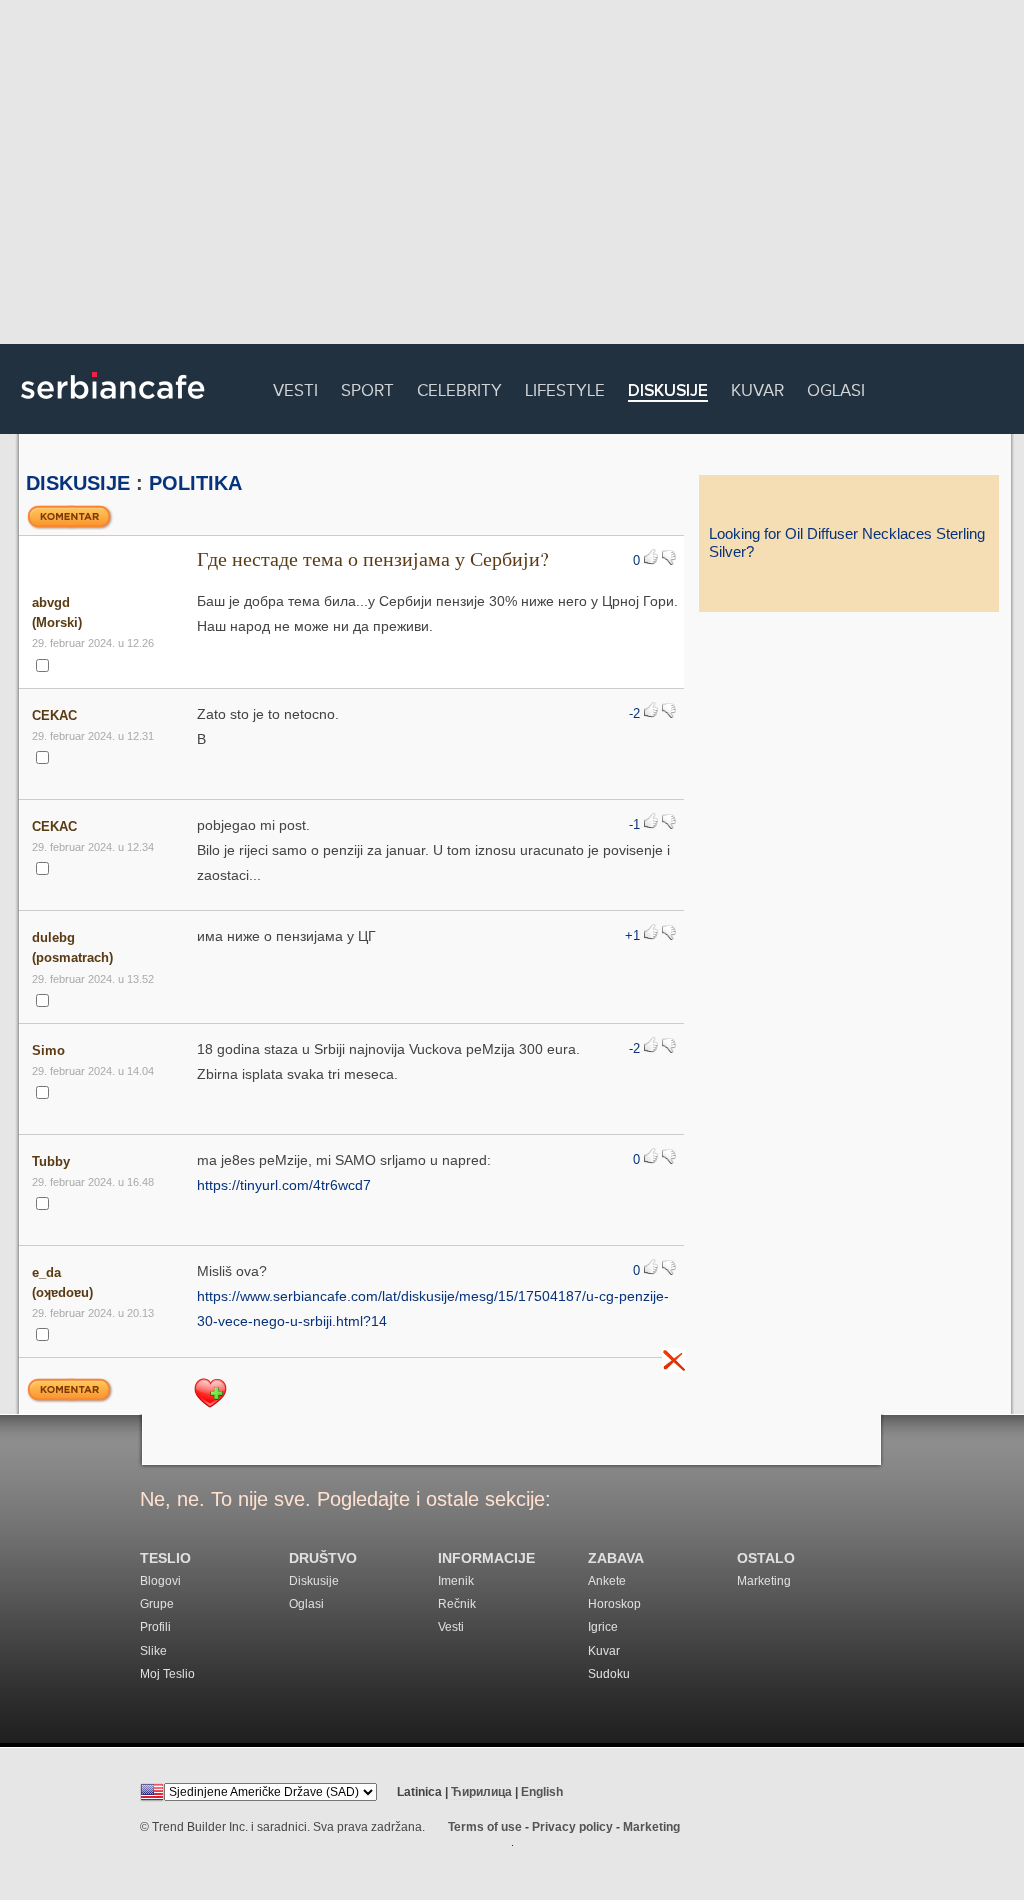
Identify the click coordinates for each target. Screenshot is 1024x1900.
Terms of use (485, 1827)
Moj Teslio (167, 1674)
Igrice (603, 1627)
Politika (195, 483)
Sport (367, 387)
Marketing (764, 1581)
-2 (634, 714)
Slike (153, 1651)
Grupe (157, 1604)
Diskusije (668, 391)
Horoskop (614, 1604)
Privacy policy (572, 1827)
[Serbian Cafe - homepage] (113, 406)
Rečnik (457, 1604)
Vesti (295, 387)
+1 (632, 936)
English (542, 1792)
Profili (155, 1627)
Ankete (607, 1581)
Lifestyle (565, 387)
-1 (634, 825)
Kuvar (757, 387)
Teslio (165, 1558)
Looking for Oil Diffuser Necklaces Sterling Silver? (847, 543)
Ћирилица (481, 1792)
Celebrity (459, 387)
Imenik (456, 1581)
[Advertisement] (512, 175)
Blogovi (160, 1581)
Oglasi (836, 387)
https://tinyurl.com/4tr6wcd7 (284, 1185)
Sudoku (609, 1674)
